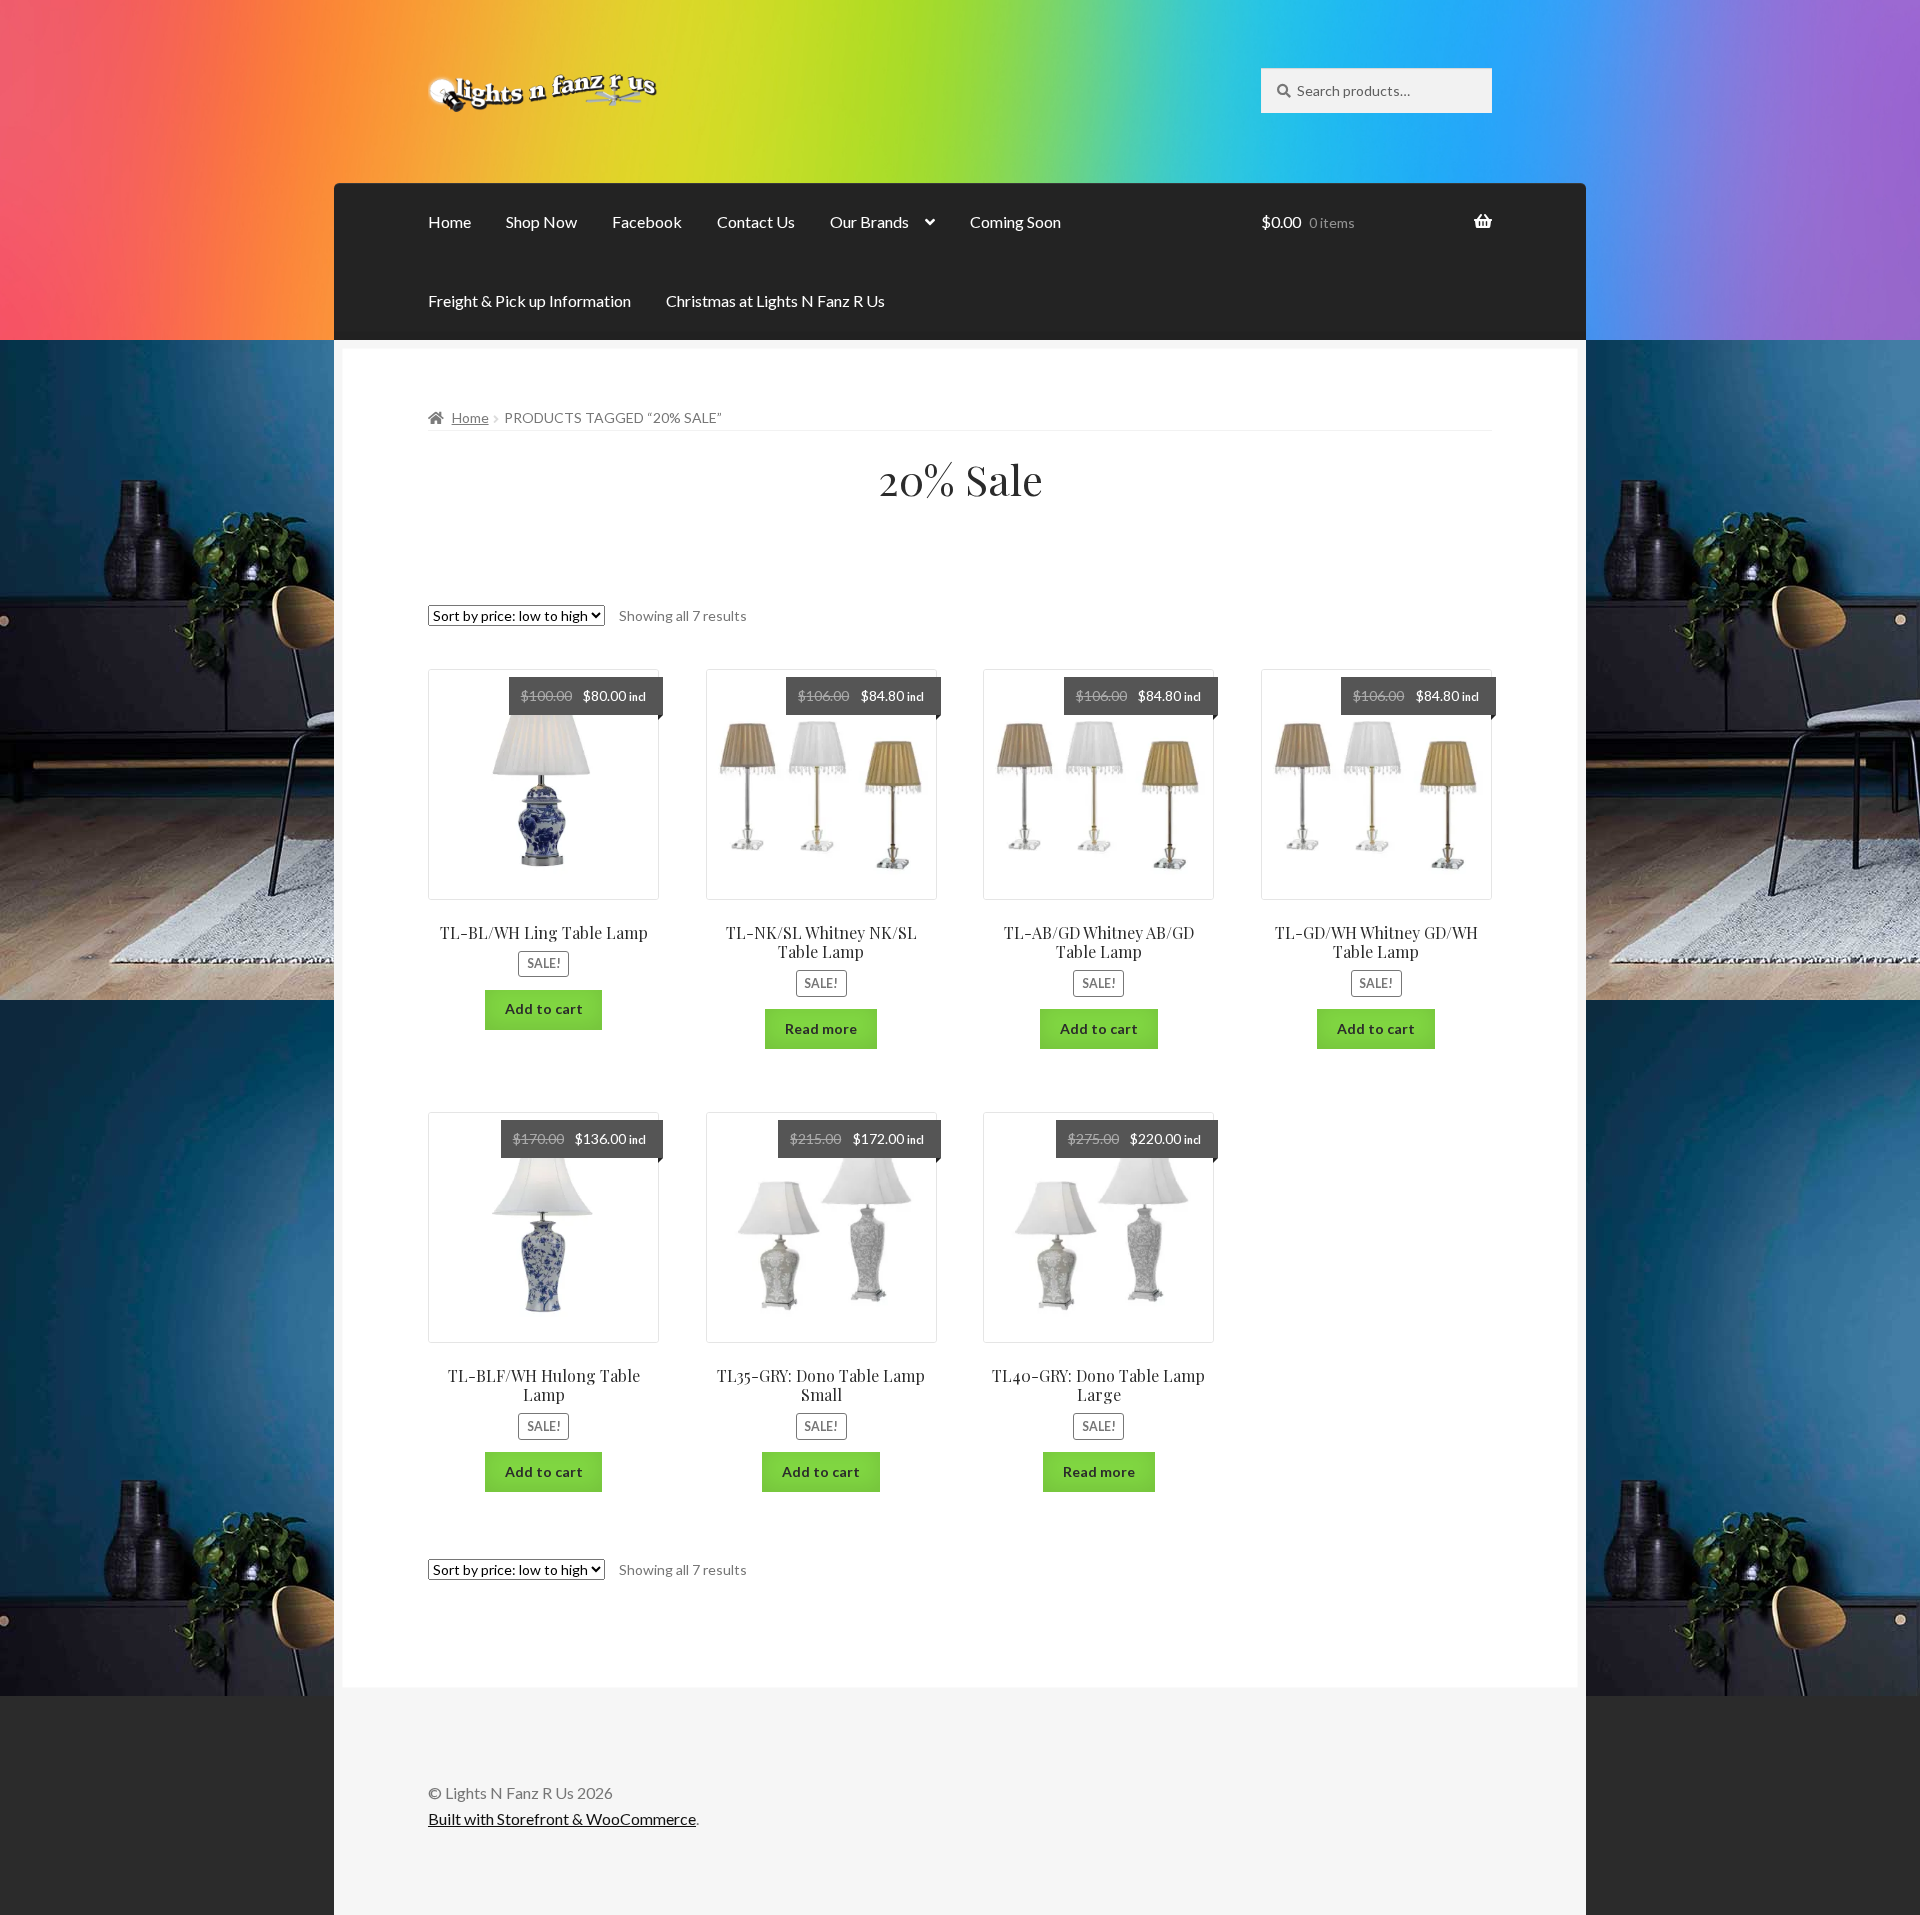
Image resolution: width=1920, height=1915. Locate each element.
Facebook (647, 221)
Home (449, 221)
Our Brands (869, 221)
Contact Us (756, 221)
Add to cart (544, 1008)
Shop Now (541, 221)
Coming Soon (1015, 221)
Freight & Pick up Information (529, 300)
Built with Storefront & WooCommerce (562, 1818)
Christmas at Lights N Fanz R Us (775, 300)
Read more (821, 1028)
